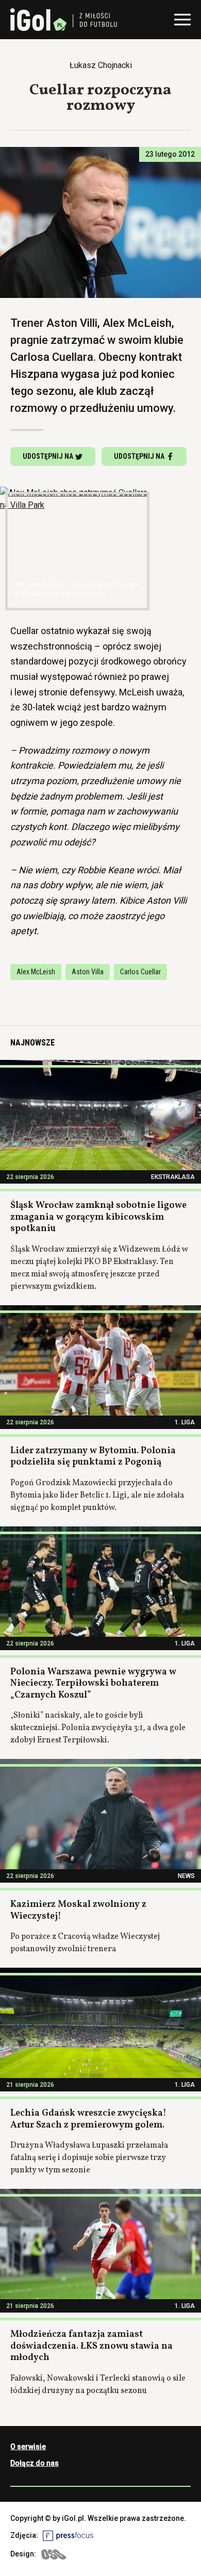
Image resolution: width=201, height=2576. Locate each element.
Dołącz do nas (35, 2463)
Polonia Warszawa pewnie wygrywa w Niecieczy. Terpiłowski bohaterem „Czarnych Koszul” (93, 1684)
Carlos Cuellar (140, 972)
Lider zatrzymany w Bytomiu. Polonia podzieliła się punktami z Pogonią (93, 1457)
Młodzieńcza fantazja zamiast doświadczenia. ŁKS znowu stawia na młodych (91, 2346)
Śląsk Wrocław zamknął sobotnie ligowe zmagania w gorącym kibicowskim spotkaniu (98, 1217)
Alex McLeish (36, 972)
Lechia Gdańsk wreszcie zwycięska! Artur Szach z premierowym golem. (88, 2119)
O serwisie (28, 2447)
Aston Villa (88, 972)
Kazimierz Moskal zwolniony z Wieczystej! (78, 1910)
